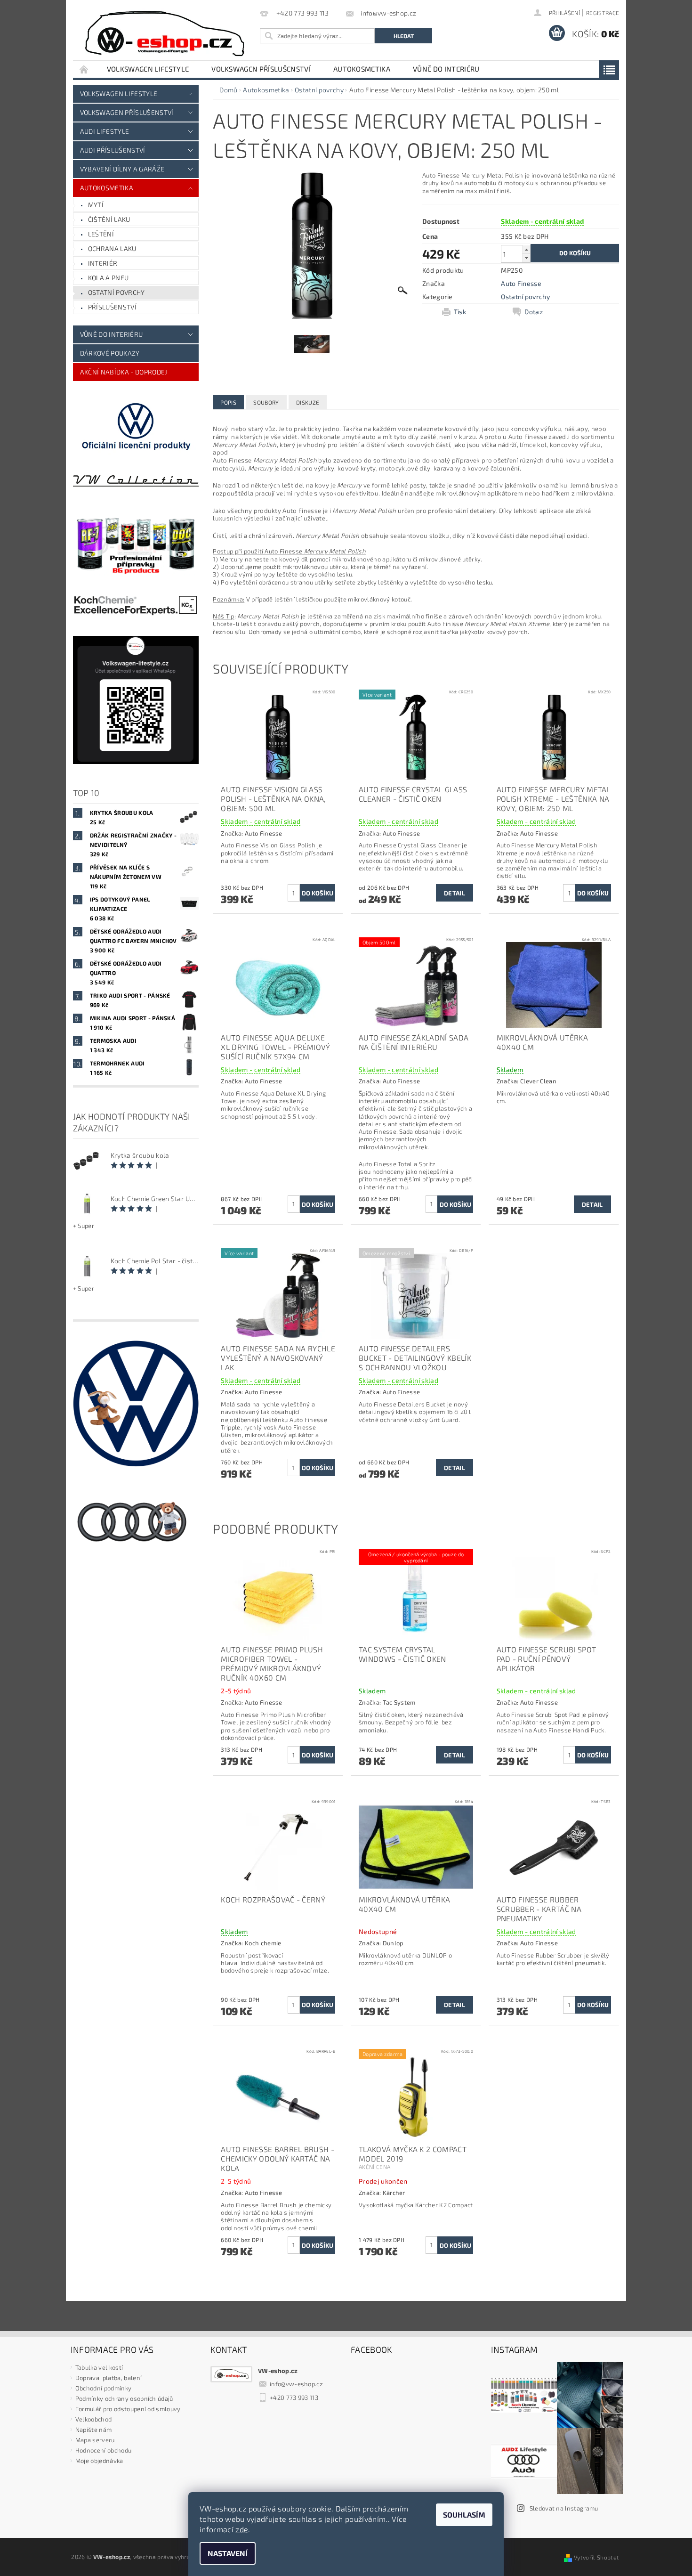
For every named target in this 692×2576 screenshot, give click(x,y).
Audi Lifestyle (105, 131)
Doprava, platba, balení (109, 2378)
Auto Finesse (521, 283)
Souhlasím (464, 2515)
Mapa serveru (95, 2440)
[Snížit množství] (526, 258)
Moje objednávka (99, 2461)
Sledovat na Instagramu (564, 2508)
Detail (455, 893)
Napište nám (94, 2430)
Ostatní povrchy (117, 292)
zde (242, 2529)
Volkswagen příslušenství (261, 69)
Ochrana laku (112, 248)
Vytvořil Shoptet (596, 2557)
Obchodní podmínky (103, 2388)
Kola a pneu (109, 278)
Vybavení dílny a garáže (122, 169)
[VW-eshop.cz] (165, 34)
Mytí (96, 205)
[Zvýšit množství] (526, 249)
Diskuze (308, 402)
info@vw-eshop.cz (296, 2384)
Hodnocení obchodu (103, 2450)
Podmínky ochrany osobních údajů (124, 2398)
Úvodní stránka (84, 69)
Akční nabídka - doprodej (124, 372)
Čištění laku (109, 219)
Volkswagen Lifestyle (148, 69)
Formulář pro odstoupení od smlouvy (128, 2409)
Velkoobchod (94, 2419)
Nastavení (228, 2553)
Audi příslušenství (113, 150)
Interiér (103, 263)
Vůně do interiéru (446, 69)
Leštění (101, 234)
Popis (228, 402)
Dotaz (534, 312)
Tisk (460, 312)
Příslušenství (112, 307)
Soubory (266, 402)
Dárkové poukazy (110, 353)
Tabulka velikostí (99, 2367)
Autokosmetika (362, 69)
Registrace (603, 13)
